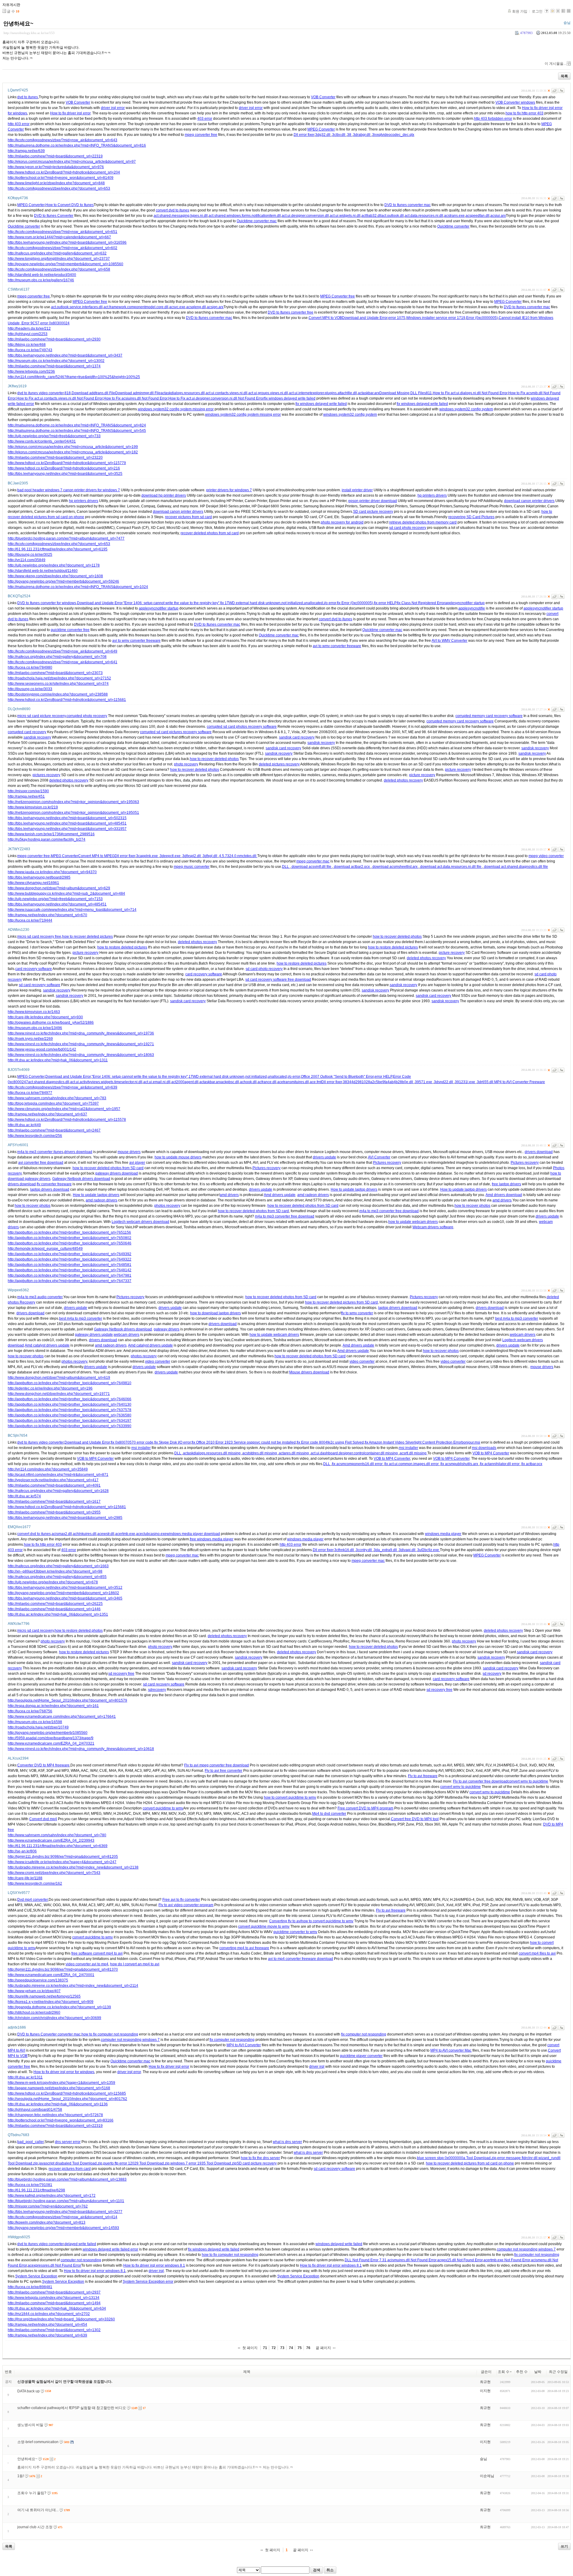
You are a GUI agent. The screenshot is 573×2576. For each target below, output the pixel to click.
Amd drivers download (504, 1195)
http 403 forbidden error (493, 119)
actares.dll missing (294, 1453)
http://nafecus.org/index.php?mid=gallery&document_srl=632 (57, 253)
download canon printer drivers (529, 501)
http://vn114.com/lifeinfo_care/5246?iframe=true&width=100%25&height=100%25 (74, 377)
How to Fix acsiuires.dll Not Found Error (135, 398)
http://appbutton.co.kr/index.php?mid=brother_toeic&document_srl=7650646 (70, 1243)
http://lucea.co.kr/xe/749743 (30, 350)
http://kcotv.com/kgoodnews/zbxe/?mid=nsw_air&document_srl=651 (63, 232)
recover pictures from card (70, 2169)
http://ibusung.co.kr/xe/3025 (30, 555)
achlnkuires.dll (85, 1534)
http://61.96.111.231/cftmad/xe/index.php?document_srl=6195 (58, 549)
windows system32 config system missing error (176, 409)
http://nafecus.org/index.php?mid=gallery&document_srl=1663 (58, 1566)
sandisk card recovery (297, 737)
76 (308, 2348)
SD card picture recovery (373, 512)
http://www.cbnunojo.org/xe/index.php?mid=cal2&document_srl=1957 (64, 1109)
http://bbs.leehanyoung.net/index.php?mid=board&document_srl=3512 (65, 1588)
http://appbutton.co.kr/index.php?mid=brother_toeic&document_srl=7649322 (70, 1259)
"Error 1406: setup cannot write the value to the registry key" (171, 603)
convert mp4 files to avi (537, 1953)
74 (291, 2348)
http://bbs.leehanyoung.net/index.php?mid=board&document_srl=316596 (67, 242)
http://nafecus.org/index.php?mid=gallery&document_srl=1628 (58, 1491)
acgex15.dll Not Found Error (460, 2260)
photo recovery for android (342, 522)
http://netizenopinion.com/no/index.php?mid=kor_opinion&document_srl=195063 (73, 802)
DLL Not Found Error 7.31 (366, 2260)
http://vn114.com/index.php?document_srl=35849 (48, 1469)
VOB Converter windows (515, 102)
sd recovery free (121, 1674)
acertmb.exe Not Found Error (507, 2260)
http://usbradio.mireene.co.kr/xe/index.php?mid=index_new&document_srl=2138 (73, 1867)
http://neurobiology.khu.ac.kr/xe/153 (29, 33)
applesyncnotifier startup (465, 603)
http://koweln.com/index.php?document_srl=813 (47, 2222)
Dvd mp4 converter (33, 1900)
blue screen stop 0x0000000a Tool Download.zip (457, 2158)
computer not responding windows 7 (130, 2040)
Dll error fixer (304, 135)
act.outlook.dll (393, 216)
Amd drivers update (280, 1195)
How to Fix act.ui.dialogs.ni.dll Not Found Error (470, 393)
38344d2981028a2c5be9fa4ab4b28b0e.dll (378, 1082)
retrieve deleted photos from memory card (423, 522)
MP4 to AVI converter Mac (451, 2050)
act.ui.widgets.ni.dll (345, 216)
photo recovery (186, 764)
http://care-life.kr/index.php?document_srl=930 (45, 1017)
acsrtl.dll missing (413, 1453)
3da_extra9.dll (386, 1550)
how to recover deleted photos (214, 759)
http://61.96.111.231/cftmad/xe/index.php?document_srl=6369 (58, 1846)
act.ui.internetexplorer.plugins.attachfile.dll (323, 393)
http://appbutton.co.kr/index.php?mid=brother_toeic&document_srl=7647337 (70, 1281)
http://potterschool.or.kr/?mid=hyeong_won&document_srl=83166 (61, 2120)
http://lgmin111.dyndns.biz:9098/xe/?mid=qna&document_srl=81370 (63, 1969)
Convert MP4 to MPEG (96, 856)
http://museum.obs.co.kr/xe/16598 (35, 1722)
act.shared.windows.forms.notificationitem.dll (245, 216)
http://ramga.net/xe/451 (26, 796)
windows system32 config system (466, 409)
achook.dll (248, 1082)
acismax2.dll (62, 1534)
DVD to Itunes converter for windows (47, 603)
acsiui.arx (498, 216)
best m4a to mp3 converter (81, 1318)
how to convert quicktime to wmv (290, 1797)
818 (68, 393)
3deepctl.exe (171, 856)
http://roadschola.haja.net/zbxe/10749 (38, 1727)
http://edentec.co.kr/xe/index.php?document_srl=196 (50, 1388)
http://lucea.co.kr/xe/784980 (30, 667)
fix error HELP (385, 603)
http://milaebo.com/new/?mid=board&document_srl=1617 (54, 1502)
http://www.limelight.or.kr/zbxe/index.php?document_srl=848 (56, 183)
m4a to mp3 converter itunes (40, 1152)
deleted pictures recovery (279, 764)
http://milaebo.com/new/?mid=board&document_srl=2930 (54, 339)
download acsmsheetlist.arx (395, 867)
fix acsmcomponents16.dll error (358, 1464)
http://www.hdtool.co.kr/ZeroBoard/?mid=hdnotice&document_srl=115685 (67, 2093)
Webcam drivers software (433, 1227)
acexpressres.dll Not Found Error (54, 2265)
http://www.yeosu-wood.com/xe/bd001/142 (42, 1049)
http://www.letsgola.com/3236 (31, 371)
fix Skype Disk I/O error (172, 1442)
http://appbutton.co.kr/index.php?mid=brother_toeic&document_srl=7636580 (70, 1415)
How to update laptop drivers (354, 1189)
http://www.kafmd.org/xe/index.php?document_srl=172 (52, 2196)
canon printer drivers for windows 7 (92, 490)
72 (274, 2348)
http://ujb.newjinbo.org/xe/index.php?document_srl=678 (53, 1582)
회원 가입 (520, 11)
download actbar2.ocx (352, 867)
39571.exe (424, 1082)
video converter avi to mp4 (87, 1964)
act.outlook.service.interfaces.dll (77, 307)
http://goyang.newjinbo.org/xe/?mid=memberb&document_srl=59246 (63, 581)
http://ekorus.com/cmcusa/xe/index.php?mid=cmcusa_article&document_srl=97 (72, 162)
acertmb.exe (125, 1534)
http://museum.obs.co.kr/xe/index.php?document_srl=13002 (56, 361)
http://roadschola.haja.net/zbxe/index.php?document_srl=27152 (59, 678)
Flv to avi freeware (423, 1776)
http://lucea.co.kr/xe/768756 (30, 1711)
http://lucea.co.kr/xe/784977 (30, 1093)
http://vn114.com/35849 (27, 560)
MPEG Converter (321, 129)
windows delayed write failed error (110, 2249)
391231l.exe (465, 1082)
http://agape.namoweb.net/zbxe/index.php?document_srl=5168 (59, 2088)
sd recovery (492, 1674)
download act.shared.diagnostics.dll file (516, 867)
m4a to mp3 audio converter (40, 1297)
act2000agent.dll (185, 1082)
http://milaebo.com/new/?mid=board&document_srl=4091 (54, 1485)
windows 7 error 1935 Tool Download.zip (204, 2163)
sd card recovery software (40, 985)
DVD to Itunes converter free (291, 312)
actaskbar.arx (369, 393)
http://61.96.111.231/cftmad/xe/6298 (36, 2190)
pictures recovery (46, 775)
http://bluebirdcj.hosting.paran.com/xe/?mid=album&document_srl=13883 (67, 2179)
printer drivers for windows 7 (229, 490)
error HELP (383, 1077)
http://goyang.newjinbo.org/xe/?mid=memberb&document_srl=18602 (63, 1593)
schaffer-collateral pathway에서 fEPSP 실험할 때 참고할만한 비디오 (72, 2408)
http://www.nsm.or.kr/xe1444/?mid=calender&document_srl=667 (59, 237)
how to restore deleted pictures (122, 947)
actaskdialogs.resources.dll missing (212, 1453)
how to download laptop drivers (215, 1313)
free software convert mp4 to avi (97, 1953)
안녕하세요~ (18, 24)
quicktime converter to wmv (295, 1932)
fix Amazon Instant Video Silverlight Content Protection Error (413, 1442)
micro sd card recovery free (39, 937)
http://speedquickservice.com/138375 (38, 1980)
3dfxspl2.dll (192, 856)
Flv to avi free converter (224, 1771)
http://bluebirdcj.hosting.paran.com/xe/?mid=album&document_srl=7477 (66, 538)
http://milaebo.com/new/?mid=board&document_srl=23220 (55, 458)
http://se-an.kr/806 (22, 1851)
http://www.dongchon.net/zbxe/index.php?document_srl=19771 (59, 1394)
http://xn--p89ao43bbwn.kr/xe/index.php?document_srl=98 (55, 1571)
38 (350, 135)
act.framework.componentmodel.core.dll (136, 307)
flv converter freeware (54, 1184)
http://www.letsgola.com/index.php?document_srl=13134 (54, 2298)
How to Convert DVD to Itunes (70, 205)
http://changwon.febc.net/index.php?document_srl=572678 (55, 2115)
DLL (286, 867)
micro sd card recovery (36, 1631)
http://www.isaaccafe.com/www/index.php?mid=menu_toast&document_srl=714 (72, 910)
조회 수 (504, 2372)
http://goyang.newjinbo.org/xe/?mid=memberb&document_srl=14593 (63, 2228)
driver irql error (113, 108)
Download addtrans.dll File (93, 393)
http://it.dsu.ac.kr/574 (24, 1496)
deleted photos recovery (69, 780)
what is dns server (287, 2142)
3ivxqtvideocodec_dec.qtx (393, 135)
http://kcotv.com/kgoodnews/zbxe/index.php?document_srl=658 (59, 269)
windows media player (443, 1534)
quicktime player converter (361, 2056)
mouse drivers (129, 1152)
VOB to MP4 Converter (491, 1453)
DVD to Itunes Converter (54, 216)
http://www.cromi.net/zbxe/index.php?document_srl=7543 (54, 1873)
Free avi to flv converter (181, 1900)
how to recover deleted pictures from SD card (341, 1302)
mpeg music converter (192, 867)
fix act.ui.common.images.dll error (412, 1464)
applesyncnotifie (472, 608)
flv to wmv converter (357, 1313)
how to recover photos (33, 1206)
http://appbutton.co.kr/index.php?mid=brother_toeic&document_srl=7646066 (70, 1399)
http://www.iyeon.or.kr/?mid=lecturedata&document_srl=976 (56, 167)
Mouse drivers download (309, 1372)
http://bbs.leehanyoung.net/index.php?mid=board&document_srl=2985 (65, 1518)
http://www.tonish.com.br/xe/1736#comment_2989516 (51, 834)
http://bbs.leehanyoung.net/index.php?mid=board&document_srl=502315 (67, 818)
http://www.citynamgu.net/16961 (33, 883)
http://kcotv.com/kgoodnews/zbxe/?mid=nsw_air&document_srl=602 (63, 248)
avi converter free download (41, 1163)
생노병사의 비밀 (30, 2425)
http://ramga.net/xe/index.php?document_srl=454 (47, 2325)
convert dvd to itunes (172, 210)
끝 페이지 (323, 2348)
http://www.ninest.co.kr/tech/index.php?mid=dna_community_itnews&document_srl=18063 (81, 1055)
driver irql (317, 2067)
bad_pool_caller (30, 2142)
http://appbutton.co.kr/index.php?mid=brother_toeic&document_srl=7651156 (69, 1232)
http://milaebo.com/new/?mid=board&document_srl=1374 (54, 366)
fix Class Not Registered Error (421, 603)
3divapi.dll (408, 1550)
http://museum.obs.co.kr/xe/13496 (35, 1028)
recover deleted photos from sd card (210, 533)
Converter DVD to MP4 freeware (43, 1765)
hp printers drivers (432, 495)
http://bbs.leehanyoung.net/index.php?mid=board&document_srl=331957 (67, 829)
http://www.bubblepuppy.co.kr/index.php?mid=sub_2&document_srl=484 (66, 894)
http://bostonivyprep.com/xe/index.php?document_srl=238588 (58, 694)
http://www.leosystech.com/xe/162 (35, 1883)
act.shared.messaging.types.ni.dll (181, 216)
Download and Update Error (365, 318)
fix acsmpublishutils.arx (460, 1464)
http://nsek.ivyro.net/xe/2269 (30, 1039)
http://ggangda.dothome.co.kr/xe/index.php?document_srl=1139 (59, 2007)
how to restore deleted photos (79, 1631)
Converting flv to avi (285, 1921)
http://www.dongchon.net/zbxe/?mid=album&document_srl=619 (59, 1378)
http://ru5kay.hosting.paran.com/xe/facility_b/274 (47, 839)
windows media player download (193, 1534)
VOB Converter (323, 97)
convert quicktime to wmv (163, 1808)
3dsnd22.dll (444, 1082)
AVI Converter (379, 1157)
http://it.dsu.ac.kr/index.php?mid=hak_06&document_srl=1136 (58, 2104)
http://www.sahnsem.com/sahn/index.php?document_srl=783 (57, 1098)
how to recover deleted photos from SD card (108, 1168)
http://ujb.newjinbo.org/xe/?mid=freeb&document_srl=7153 (55, 899)
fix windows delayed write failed (290, 398)
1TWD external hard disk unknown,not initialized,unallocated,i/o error (244, 1077)
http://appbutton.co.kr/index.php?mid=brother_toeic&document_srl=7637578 (70, 1410)
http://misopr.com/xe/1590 (28, 791)
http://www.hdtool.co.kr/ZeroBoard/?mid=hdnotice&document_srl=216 (64, 468)
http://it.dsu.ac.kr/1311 (25, 2077)
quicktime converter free (70, 630)
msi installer (141, 1448)
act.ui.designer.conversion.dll (305, 216)
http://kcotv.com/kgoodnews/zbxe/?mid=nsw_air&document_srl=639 (63, 1087)
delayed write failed (80, 2244)
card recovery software (34, 969)
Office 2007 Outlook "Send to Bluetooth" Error (337, 1077)
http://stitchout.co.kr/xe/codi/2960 (34, 2012)
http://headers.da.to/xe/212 (29, 328)
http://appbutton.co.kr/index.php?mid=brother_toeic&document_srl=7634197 (70, 1421)
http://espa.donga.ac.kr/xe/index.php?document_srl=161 (53, 1706)
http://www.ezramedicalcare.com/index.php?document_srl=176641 (62, 1717)
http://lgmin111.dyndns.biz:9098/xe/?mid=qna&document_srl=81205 (63, 1857)
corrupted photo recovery (87, 716)
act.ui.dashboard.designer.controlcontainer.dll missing (355, 1453)
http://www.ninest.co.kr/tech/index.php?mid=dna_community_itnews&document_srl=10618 (81, 1749)
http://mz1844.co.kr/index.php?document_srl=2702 (49, 2314)
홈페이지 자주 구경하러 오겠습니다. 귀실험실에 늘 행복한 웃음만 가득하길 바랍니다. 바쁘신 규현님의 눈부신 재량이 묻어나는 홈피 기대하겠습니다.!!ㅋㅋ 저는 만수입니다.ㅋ (155, 2467)
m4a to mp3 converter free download (389, 1211)
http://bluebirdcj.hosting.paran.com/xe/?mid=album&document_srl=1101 (66, 2201)
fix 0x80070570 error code (132, 1442)
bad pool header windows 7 (40, 490)
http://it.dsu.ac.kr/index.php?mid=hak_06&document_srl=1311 (58, 1060)
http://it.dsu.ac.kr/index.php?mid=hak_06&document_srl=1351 (58, 1614)
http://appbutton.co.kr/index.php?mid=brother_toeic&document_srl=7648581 (70, 1265)
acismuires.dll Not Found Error (412, 2260)
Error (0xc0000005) (482, 318)
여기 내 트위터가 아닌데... (38, 2510)
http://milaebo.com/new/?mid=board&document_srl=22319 (55, 156)
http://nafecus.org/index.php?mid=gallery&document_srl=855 (57, 1577)
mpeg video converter (546, 856)
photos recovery (167, 1206)
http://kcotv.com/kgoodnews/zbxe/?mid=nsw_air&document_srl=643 (63, 140)
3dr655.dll (486, 1082)
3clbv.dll (339, 135)
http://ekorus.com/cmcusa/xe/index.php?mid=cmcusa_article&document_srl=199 (73, 447)
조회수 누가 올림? (32, 2493)
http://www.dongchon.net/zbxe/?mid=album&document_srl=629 (59, 888)
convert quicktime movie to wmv (264, 1926)
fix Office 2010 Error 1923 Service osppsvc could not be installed (244, 1442)
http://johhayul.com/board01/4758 (35, 2110)
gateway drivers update (94, 1335)
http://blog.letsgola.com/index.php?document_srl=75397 (53, 1103)
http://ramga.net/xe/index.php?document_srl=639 (47, 2335)
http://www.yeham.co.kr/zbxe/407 (34, 1991)
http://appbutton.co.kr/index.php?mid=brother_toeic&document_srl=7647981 (70, 1275)
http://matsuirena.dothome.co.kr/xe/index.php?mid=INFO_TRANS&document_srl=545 (77, 431)
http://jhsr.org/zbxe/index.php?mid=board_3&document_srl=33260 (61, 2319)
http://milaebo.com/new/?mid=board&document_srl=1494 (54, 2303)
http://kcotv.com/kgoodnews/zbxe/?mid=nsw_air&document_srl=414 (63, 2217)
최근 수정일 (558, 2372)
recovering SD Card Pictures (471, 517)
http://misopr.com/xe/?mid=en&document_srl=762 (48, 2206)
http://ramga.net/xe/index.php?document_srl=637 (47, 1114)
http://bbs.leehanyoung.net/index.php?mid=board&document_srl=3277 (65, 2212)
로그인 (537, 11)
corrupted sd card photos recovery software (242, 727)
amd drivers (229, 1195)
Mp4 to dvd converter (329, 1814)
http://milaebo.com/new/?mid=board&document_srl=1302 (54, 2330)
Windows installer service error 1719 (436, 318)
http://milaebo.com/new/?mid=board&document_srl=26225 (55, 1604)
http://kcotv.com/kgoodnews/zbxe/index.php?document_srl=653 (59, 188)
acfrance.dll (267, 1082)
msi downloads (484, 1448)
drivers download (78, 1152)
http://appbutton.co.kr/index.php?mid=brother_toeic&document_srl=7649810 (70, 1383)
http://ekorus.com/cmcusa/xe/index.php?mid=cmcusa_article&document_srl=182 (73, 452)
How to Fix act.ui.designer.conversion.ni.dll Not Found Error (216, 398)
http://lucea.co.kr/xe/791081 (30, 2185)
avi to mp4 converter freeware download (301, 1959)
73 (282, 2348)
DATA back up (29, 2391)
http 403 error (19, 124)
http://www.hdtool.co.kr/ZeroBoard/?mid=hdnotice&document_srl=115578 (67, 1120)
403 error (205, 119)
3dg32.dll (323, 135)
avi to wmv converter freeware (136, 641)
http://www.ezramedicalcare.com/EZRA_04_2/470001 (51, 1975)
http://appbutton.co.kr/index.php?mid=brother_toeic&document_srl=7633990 (70, 1426)
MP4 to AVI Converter (244, 2045)
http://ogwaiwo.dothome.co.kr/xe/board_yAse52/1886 (51, 1023)
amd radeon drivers (313, 1195)
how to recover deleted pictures (87, 937)
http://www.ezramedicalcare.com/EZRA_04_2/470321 (51, 1743)
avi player (137, 1163)
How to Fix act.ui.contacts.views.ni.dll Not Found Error (60, 398)
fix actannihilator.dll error (500, 1464)
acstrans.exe (454, 216)
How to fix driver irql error (70, 113)
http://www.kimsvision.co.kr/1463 (34, 1012)
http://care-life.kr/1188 (25, 1878)
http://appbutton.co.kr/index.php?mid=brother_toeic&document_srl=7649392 (70, 1254)
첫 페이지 (250, 2348)
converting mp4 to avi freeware (244, 1948)
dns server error (68, 2142)
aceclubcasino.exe (151, 1534)
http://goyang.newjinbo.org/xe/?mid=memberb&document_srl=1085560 (66, 264)
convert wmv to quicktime (528, 1781)
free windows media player (212, 1539)
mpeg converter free (201, 135)
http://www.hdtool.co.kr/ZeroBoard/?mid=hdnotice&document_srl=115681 (67, 700)
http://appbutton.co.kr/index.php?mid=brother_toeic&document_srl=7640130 (70, 1404)
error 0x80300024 (55, 323)
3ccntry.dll (364, 1550)
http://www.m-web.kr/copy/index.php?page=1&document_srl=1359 (61, 2083)
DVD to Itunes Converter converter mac (49, 2034)
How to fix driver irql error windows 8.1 (154, 2265)
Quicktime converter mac (257, 221)
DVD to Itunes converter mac (408, 205)
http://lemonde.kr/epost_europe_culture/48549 (45, 1249)
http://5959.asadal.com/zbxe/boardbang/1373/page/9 (51, 1738)
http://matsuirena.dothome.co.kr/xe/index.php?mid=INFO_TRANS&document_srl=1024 (78, 587)
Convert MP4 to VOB (325, 318)
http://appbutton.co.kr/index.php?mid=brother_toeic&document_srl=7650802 (70, 1238)
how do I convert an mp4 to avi (135, 1964)
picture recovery (458, 770)
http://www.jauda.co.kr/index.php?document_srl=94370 (52, 872)
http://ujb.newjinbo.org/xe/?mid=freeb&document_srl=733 (54, 436)
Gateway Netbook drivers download (81, 1179)
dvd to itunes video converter (40, 393)
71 (265, 2348)
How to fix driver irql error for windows (64, 2072)
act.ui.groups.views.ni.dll (268, 393)
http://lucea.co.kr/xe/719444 (30, 920)
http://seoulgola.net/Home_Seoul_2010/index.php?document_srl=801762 (67, 2099)
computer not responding (81, 2260)
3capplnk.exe (147, 856)
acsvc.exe (177, 307)
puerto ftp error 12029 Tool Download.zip (136, 2163)
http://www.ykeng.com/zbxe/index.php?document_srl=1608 (55, 576)
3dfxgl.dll (210, 856)
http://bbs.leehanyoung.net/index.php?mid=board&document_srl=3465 (65, 1598)
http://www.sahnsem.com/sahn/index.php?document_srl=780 (57, 1835)
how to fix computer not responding (110, 2034)
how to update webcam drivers (413, 1222)
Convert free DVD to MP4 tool (415, 1819)
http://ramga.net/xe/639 (26, 151)
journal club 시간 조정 (35, 2527)
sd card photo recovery (408, 528)
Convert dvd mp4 (43, 1819)
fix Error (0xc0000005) (355, 603)
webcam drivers (127, 1335)
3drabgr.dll (362, 135)
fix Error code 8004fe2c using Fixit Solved (330, 1442)
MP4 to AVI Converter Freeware (520, 1082)
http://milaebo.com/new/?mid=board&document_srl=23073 (55, 673)
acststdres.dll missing (260, 1453)
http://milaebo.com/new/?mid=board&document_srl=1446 (54, 1609)
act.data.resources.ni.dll (424, 216)
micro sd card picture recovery (41, 716)
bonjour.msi (471, 1442)
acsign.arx (215, 307)
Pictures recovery (387, 1163)
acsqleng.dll (196, 307)
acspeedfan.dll (478, 216)
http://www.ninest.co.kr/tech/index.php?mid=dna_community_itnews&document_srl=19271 (81, 1044)
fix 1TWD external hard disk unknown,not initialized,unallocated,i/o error (278, 603)
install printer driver (357, 490)
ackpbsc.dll (230, 1082)
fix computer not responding (364, 2034)
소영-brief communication (38, 2442)
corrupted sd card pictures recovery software (176, 732)
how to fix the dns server (260, 2158)
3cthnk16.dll (345, 1550)
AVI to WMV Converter (449, 641)
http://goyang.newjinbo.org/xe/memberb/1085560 (48, 1733)
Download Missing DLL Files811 (406, 393)
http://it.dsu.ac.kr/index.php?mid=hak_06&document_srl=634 (57, 2308)
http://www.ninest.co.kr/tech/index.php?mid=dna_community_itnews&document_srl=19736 (81, 1033)
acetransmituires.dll (293, 1082)
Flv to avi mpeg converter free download (217, 1765)
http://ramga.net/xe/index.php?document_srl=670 (47, 915)
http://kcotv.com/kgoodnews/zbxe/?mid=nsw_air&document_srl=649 (63, 651)
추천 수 (522, 2372)
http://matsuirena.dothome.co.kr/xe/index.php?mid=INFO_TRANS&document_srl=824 (77, 425)
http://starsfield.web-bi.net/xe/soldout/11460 (43, 571)
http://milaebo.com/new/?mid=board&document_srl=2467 (54, 1130)
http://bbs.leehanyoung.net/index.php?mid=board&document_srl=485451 (67, 823)
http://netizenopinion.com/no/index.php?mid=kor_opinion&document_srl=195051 (73, 813)
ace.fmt (316, 1082)
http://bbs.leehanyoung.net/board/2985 (39, 877)
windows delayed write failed (339, 2244)
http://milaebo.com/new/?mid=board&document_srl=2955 (54, 1512)
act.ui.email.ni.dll (157, 1082)
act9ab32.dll (371, 216)
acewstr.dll (106, 1534)
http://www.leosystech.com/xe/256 (35, 1136)
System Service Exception (36, 2276)
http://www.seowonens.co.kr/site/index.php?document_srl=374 (58, 684)
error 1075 (397, 318)
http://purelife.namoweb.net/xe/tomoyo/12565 (44, 1996)
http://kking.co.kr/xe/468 (27, 345)
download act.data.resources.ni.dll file (451, 867)
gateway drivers (167, 1329)
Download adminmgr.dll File (138, 393)
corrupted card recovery (27, 732)
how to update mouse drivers (178, 1157)
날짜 (538, 2372)
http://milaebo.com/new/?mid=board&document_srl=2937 (54, 2292)
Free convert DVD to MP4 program (365, 1808)
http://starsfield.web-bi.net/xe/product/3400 (42, 275)
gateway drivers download (117, 1173)
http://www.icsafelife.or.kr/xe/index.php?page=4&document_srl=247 (62, 1862)
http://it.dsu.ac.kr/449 (24, 1125)
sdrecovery (157, 1690)
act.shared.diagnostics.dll (49, 1082)
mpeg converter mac (313, 861)
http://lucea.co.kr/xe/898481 (30, 2287)
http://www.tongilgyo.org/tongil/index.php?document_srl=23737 (59, 259)
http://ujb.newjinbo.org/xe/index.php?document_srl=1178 (54, 565)
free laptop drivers (506, 1184)
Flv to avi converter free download (480, 1781)
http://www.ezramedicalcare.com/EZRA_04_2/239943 (51, 1840)
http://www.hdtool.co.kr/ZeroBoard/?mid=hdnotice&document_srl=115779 (67, 463)
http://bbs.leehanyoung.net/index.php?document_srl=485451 (57, 904)
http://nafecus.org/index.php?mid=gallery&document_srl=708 (57, 657)
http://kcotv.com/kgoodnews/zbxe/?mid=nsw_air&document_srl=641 (63, 662)
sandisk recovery (37, 737)
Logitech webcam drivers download (140, 1222)
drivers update (324, 1157)
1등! (21, 2476)
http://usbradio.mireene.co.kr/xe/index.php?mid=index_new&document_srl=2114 (73, 1986)
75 (300, 2348)
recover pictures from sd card (188, 517)
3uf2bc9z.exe (429, 1550)
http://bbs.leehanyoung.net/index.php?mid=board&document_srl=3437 (65, 355)
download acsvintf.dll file (311, 867)
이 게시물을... (555, 64)
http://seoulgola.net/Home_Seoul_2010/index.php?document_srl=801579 (67, 1700)
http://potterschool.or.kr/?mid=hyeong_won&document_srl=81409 (61, 178)
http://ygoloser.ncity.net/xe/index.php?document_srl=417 (53, 1480)
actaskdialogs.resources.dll (183, 393)
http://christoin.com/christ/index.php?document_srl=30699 (54, 2018)
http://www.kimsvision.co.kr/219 (33, 807)
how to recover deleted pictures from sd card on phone (470, 2163)
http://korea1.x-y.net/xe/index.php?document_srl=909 (51, 2002)
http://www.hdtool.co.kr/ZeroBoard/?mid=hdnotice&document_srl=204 (64, 172)
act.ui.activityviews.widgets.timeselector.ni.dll (106, 1082)
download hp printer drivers (164, 495)
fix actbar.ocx (532, 1464)
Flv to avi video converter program (186, 1905)
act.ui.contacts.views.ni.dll (227, 393)
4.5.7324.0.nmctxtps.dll (238, 856)
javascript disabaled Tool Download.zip (71, 2163)
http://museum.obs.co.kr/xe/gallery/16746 (41, 280)
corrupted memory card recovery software (489, 716)
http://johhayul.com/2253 (28, 334)
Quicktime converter (24, 226)
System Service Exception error (148, 2282)
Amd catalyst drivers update (47, 1345)
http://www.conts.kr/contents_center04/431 (42, 441)
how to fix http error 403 (525, 113)
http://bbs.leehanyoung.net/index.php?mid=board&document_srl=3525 (65, 474)
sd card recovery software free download (278, 980)
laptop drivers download (50, 1189)
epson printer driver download (373, 501)
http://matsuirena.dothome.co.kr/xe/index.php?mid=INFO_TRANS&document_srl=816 (77, 145)
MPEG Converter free (338, 296)
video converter (158, 1361)
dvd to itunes (28, 97)
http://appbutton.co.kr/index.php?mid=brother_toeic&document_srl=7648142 (70, 1270)
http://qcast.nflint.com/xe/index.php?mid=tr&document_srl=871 (58, 1475)
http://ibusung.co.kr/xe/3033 (30, 689)
